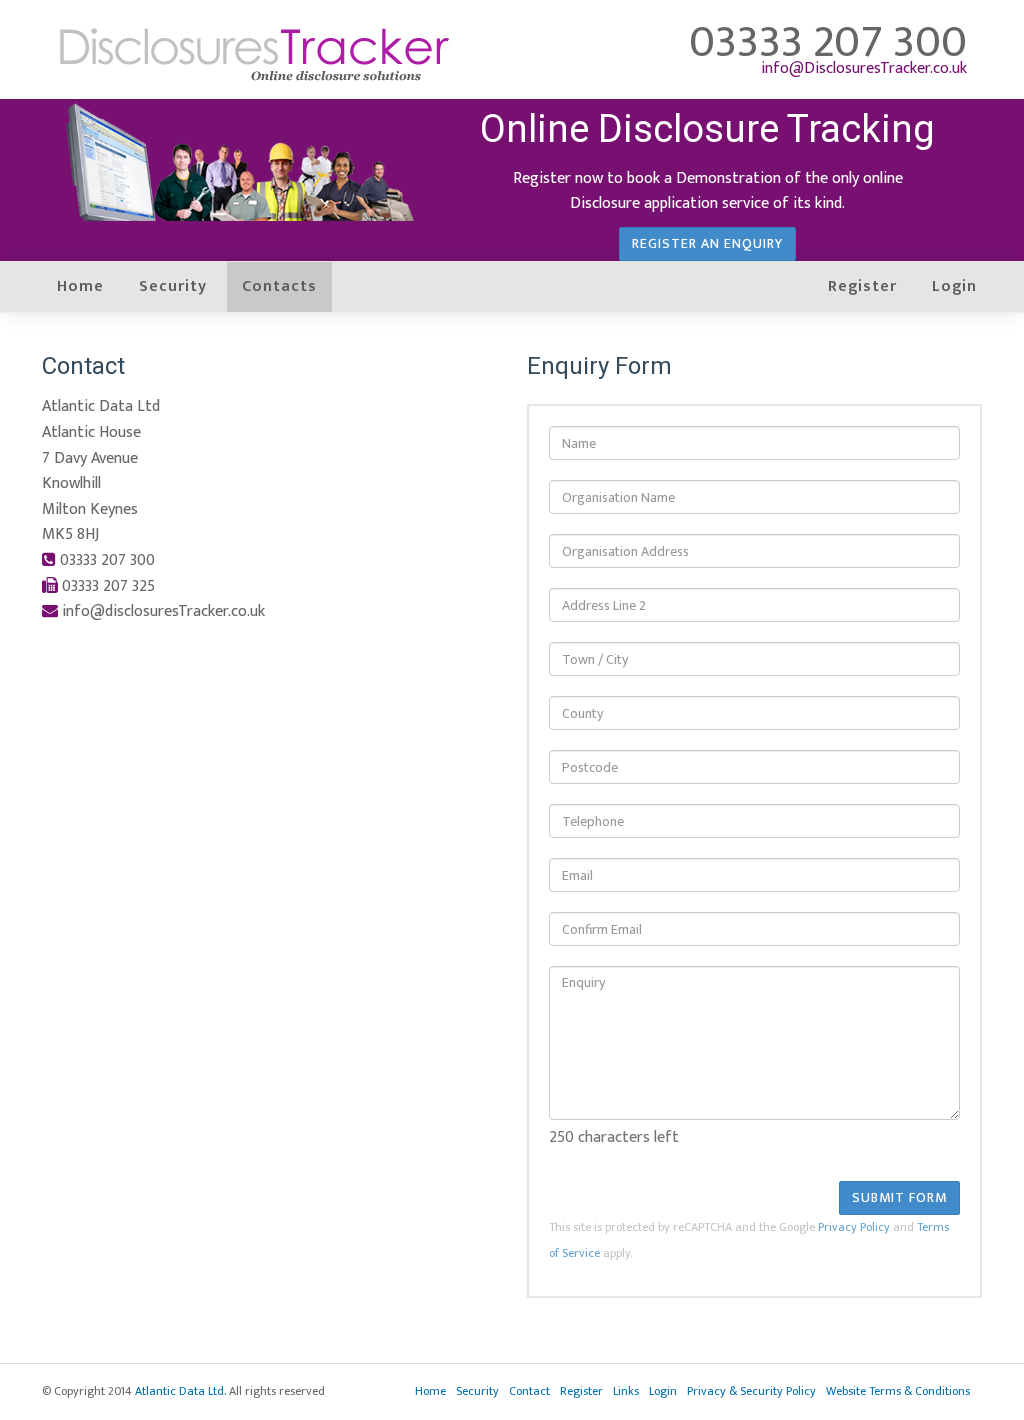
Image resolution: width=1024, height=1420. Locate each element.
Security (173, 286)
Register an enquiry (707, 243)
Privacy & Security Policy (751, 1391)
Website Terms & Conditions (898, 1391)
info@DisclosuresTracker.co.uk (864, 68)
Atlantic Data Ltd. (180, 1391)
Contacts (279, 286)
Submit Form (899, 1197)
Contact (529, 1391)
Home (80, 286)
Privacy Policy (854, 1227)
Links (626, 1391)
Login (954, 286)
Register (862, 286)
